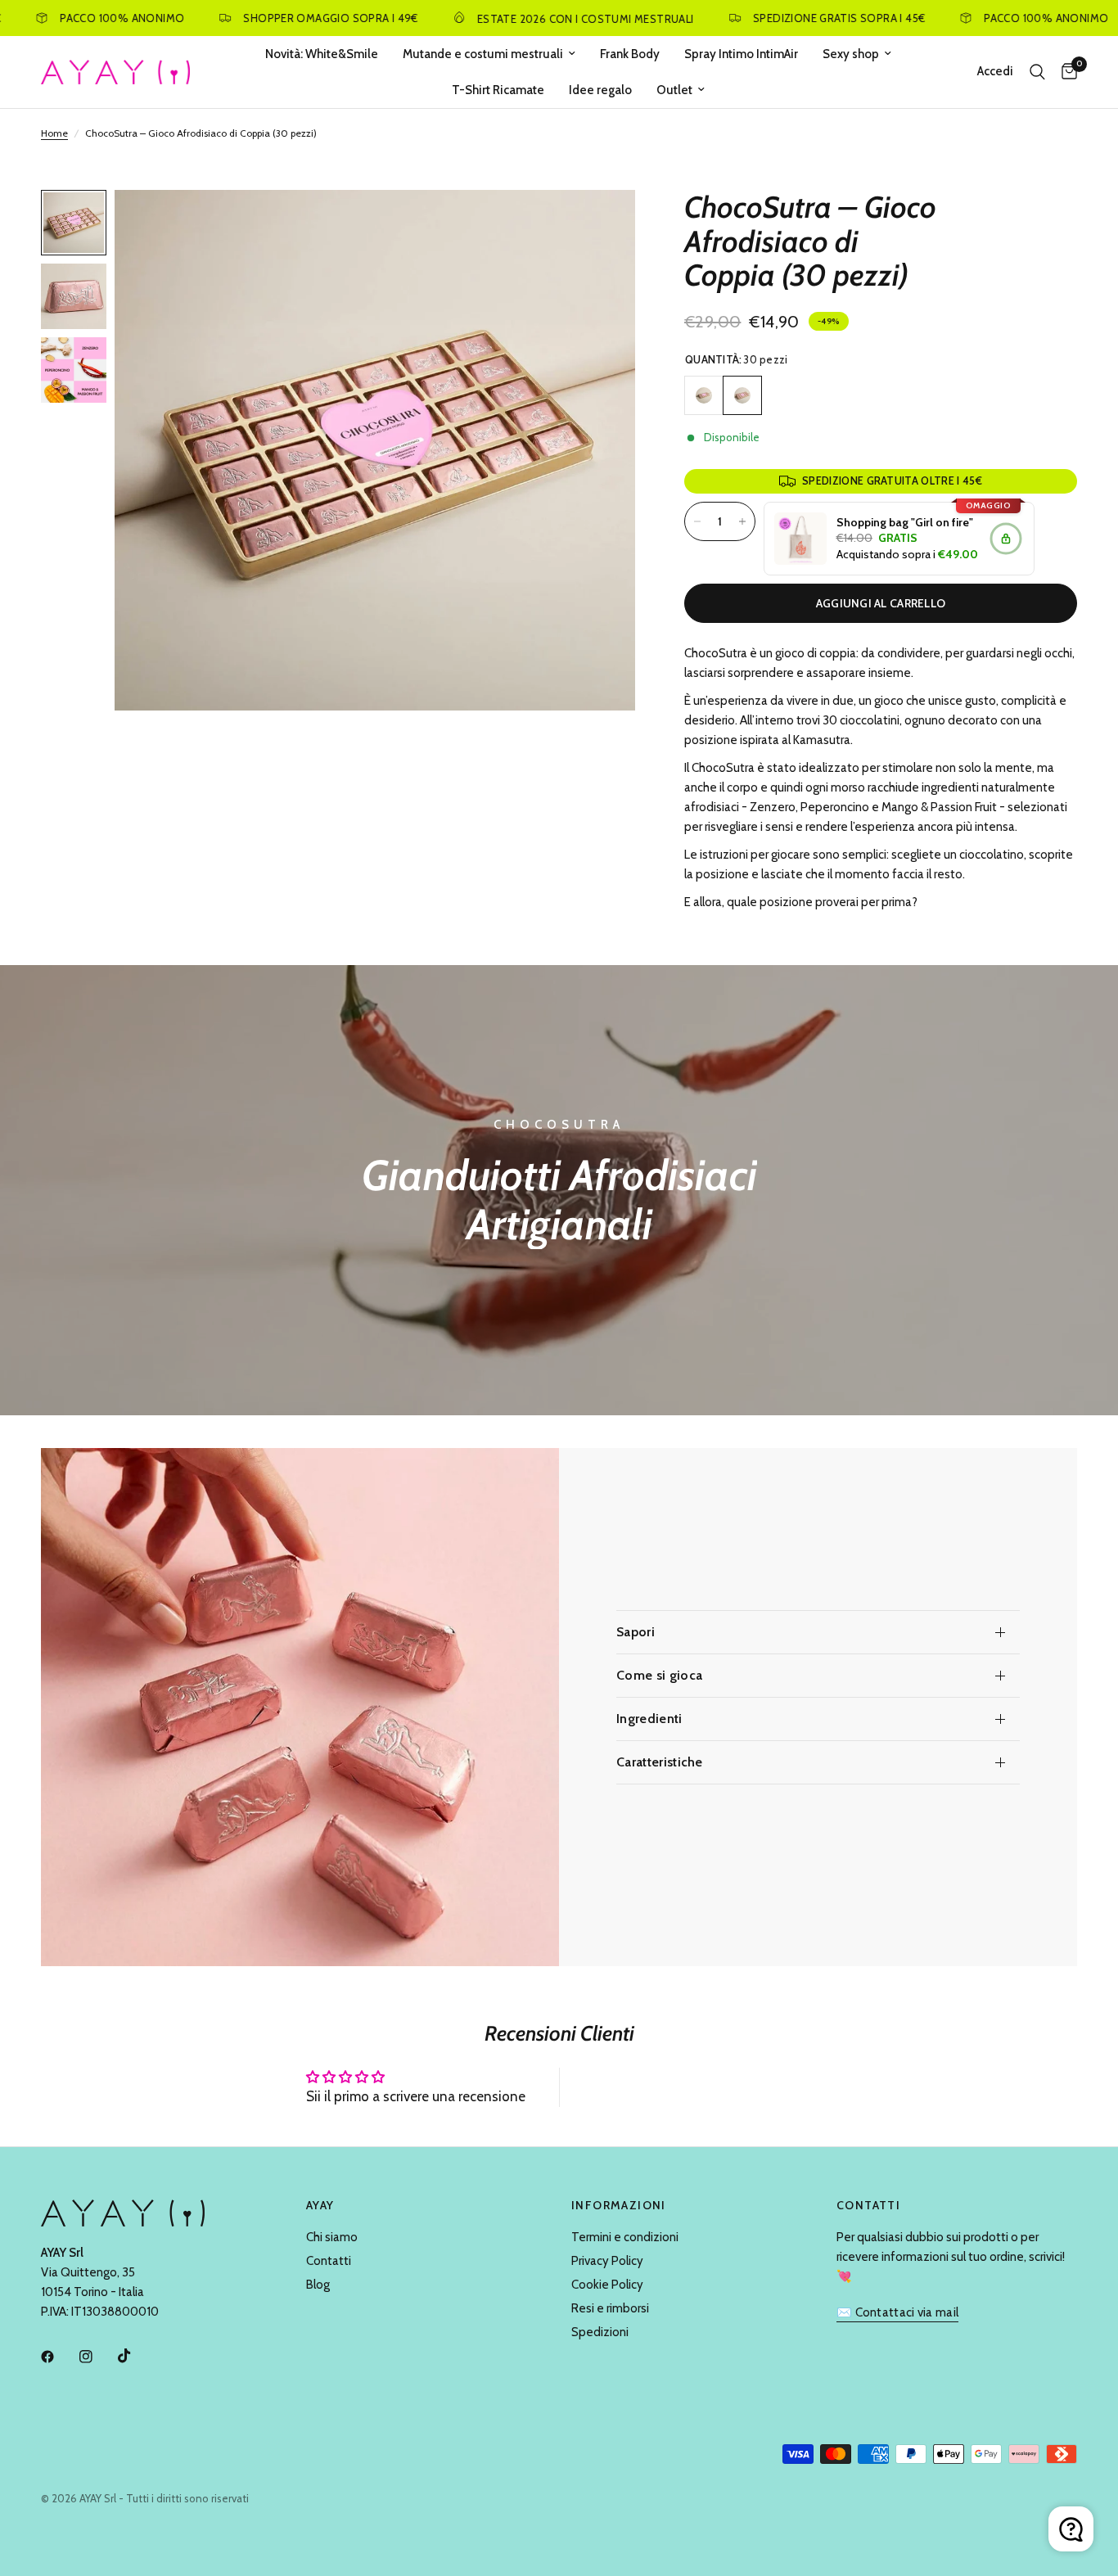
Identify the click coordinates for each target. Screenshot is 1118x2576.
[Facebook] (59, 2357)
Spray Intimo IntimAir (741, 54)
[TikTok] (136, 2356)
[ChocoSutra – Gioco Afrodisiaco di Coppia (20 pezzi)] (704, 395)
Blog (318, 2285)
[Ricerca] (1037, 72)
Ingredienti (649, 1719)
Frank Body (630, 54)
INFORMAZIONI (619, 2205)
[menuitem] (322, 54)
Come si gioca (659, 1675)
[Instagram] (97, 2357)
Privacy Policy (607, 2261)
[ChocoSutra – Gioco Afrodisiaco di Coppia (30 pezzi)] (742, 395)
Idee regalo (600, 90)
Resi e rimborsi (610, 2308)
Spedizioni (600, 2332)
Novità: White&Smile (322, 54)
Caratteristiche (660, 1762)
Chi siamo (332, 2237)
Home (54, 133)
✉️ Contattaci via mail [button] (897, 2313)
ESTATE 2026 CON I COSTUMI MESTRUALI (532, 18)
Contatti (329, 2261)
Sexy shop (851, 54)
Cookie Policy (607, 2285)
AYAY (320, 2205)
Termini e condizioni (625, 2237)
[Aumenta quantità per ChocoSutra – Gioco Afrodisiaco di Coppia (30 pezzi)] (742, 521)
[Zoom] (601, 224)
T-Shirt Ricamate (498, 90)
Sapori (636, 1632)
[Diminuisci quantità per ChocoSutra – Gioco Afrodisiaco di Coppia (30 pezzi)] (697, 521)
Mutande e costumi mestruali (483, 54)
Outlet (674, 90)
